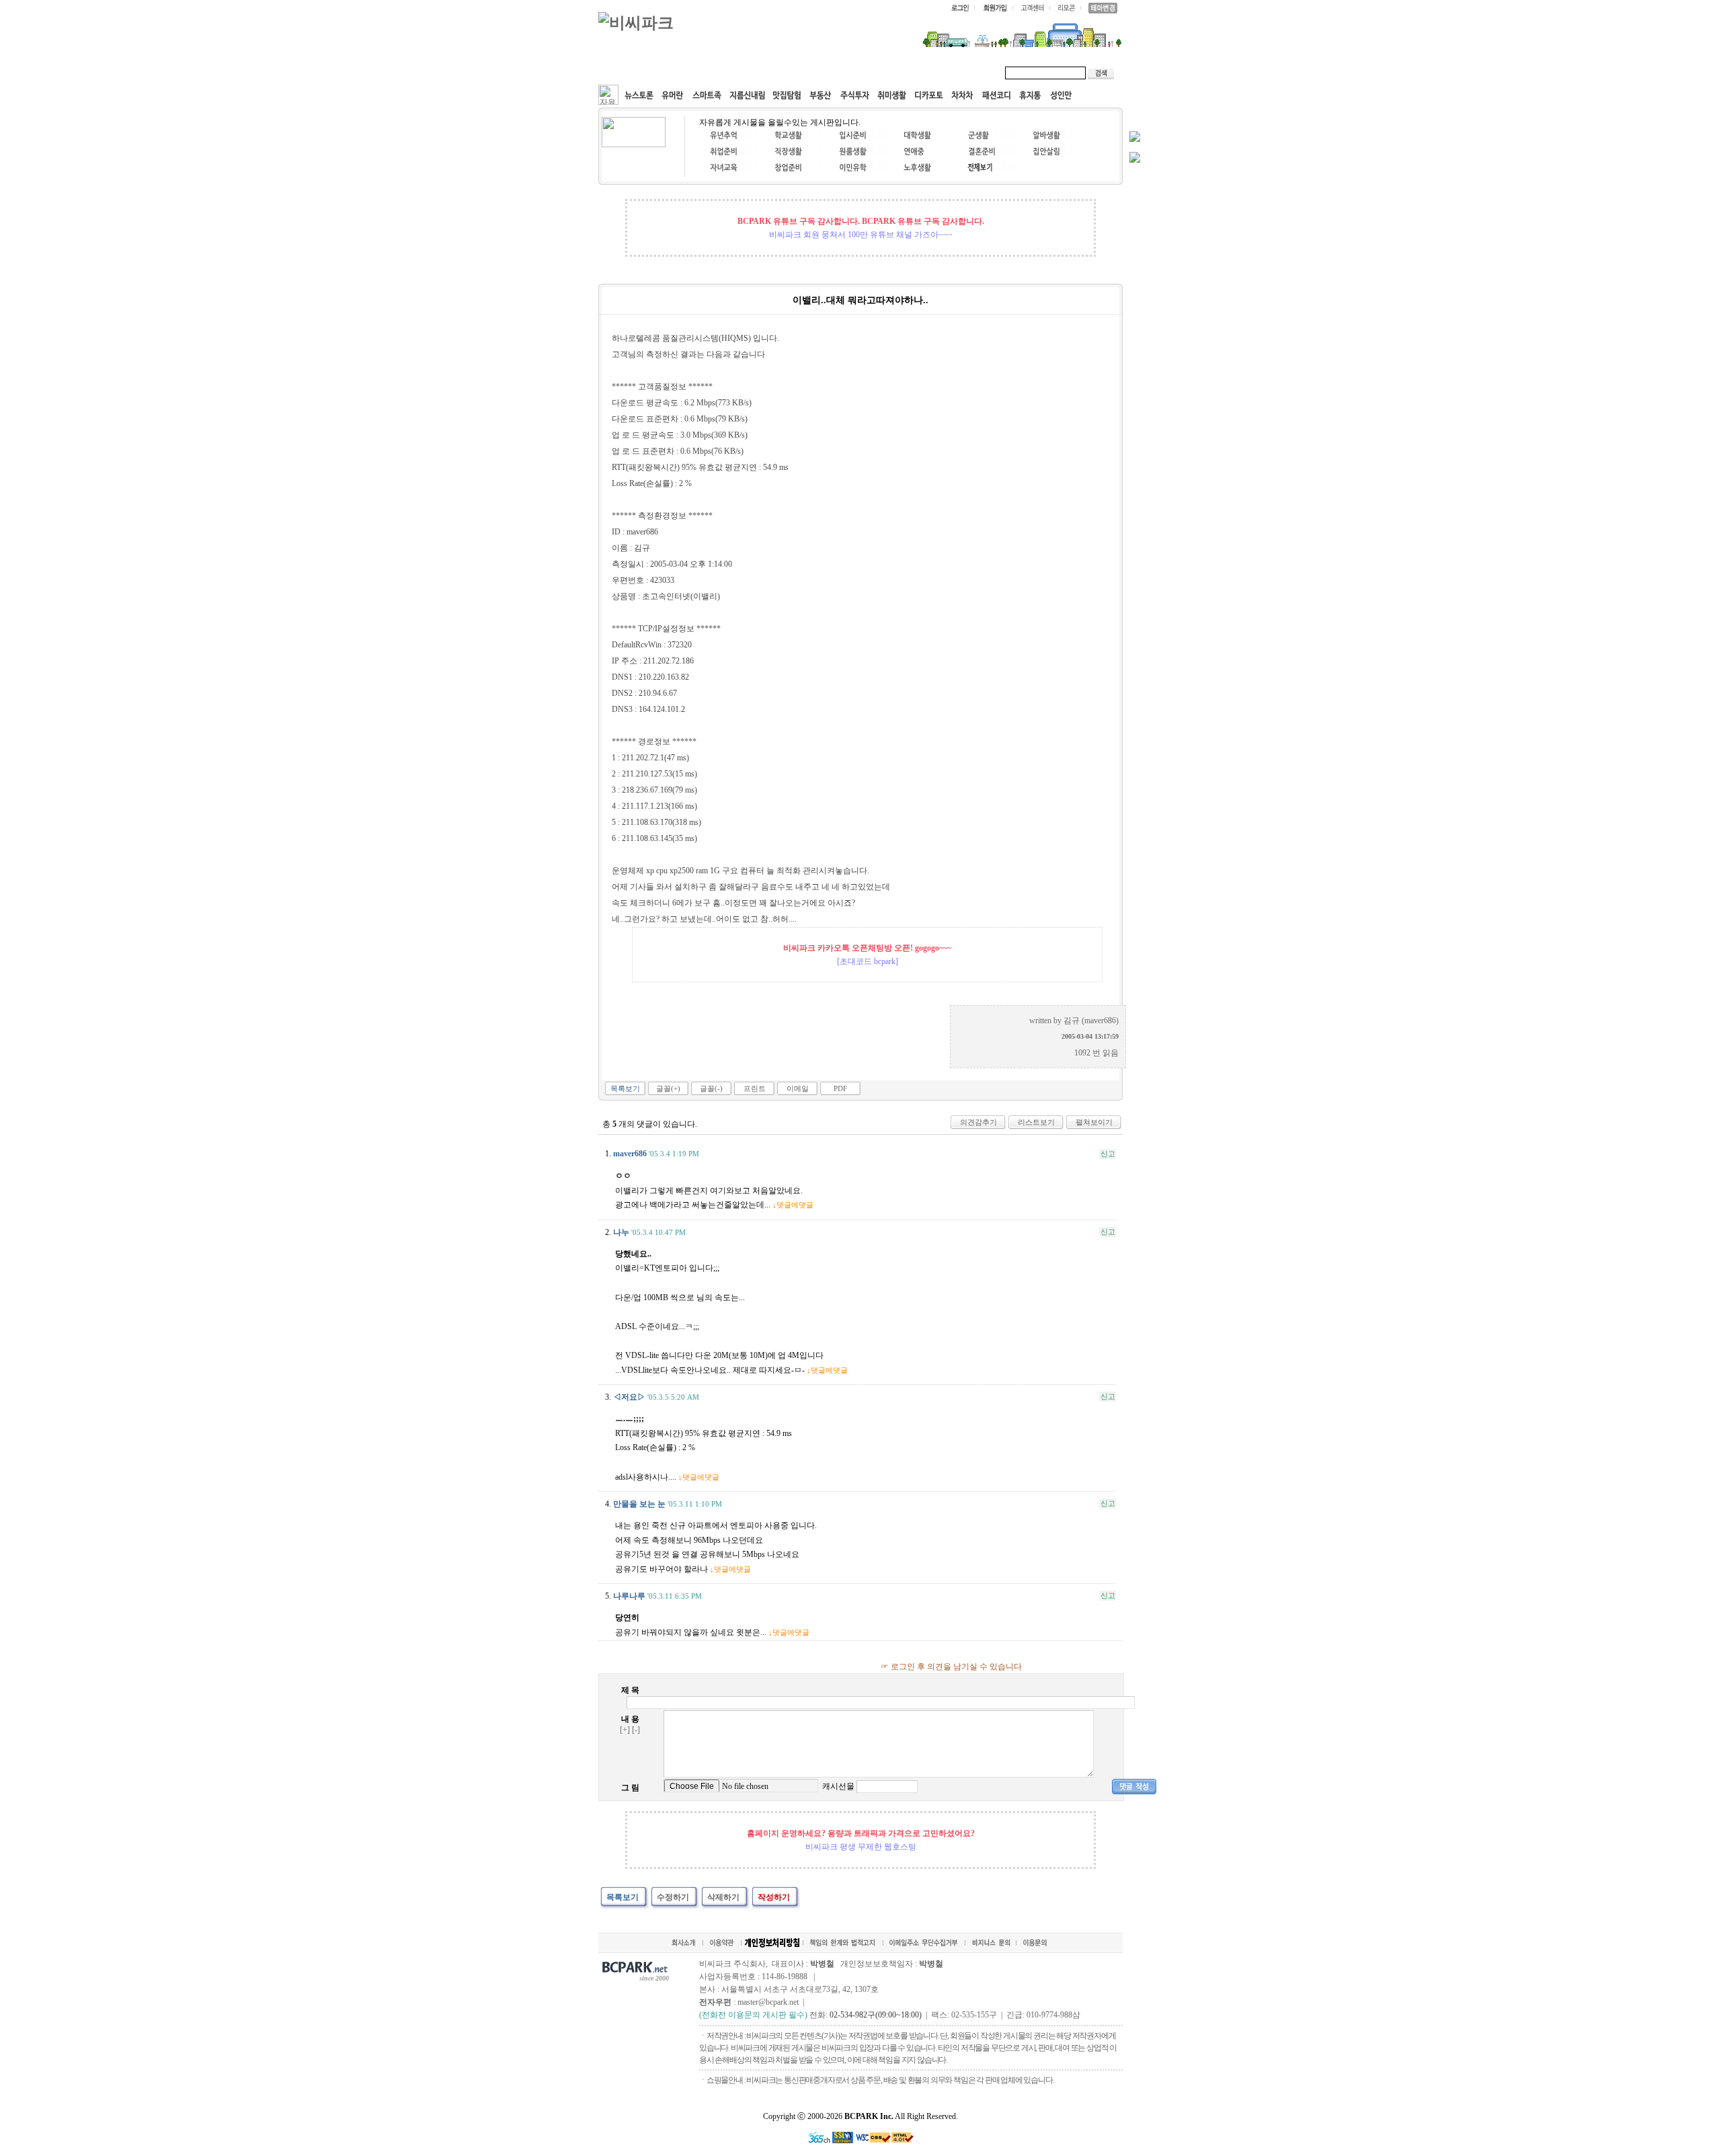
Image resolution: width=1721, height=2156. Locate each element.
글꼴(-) (711, 1088)
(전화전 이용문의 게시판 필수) (753, 2015)
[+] (625, 1730)
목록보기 (625, 1088)
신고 (1108, 1154)
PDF (840, 1088)
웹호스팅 (744, 73)
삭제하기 (723, 1897)
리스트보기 (1036, 1122)
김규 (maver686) (1091, 1021)
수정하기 (673, 1897)
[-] (636, 1730)
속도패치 (687, 73)
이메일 (798, 1088)
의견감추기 (978, 1122)
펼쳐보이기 (1094, 1122)
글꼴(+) (668, 1088)
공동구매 (800, 73)
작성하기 (774, 1897)
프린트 (755, 1088)
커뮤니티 (631, 73)
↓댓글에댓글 (793, 1205)
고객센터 (856, 73)
